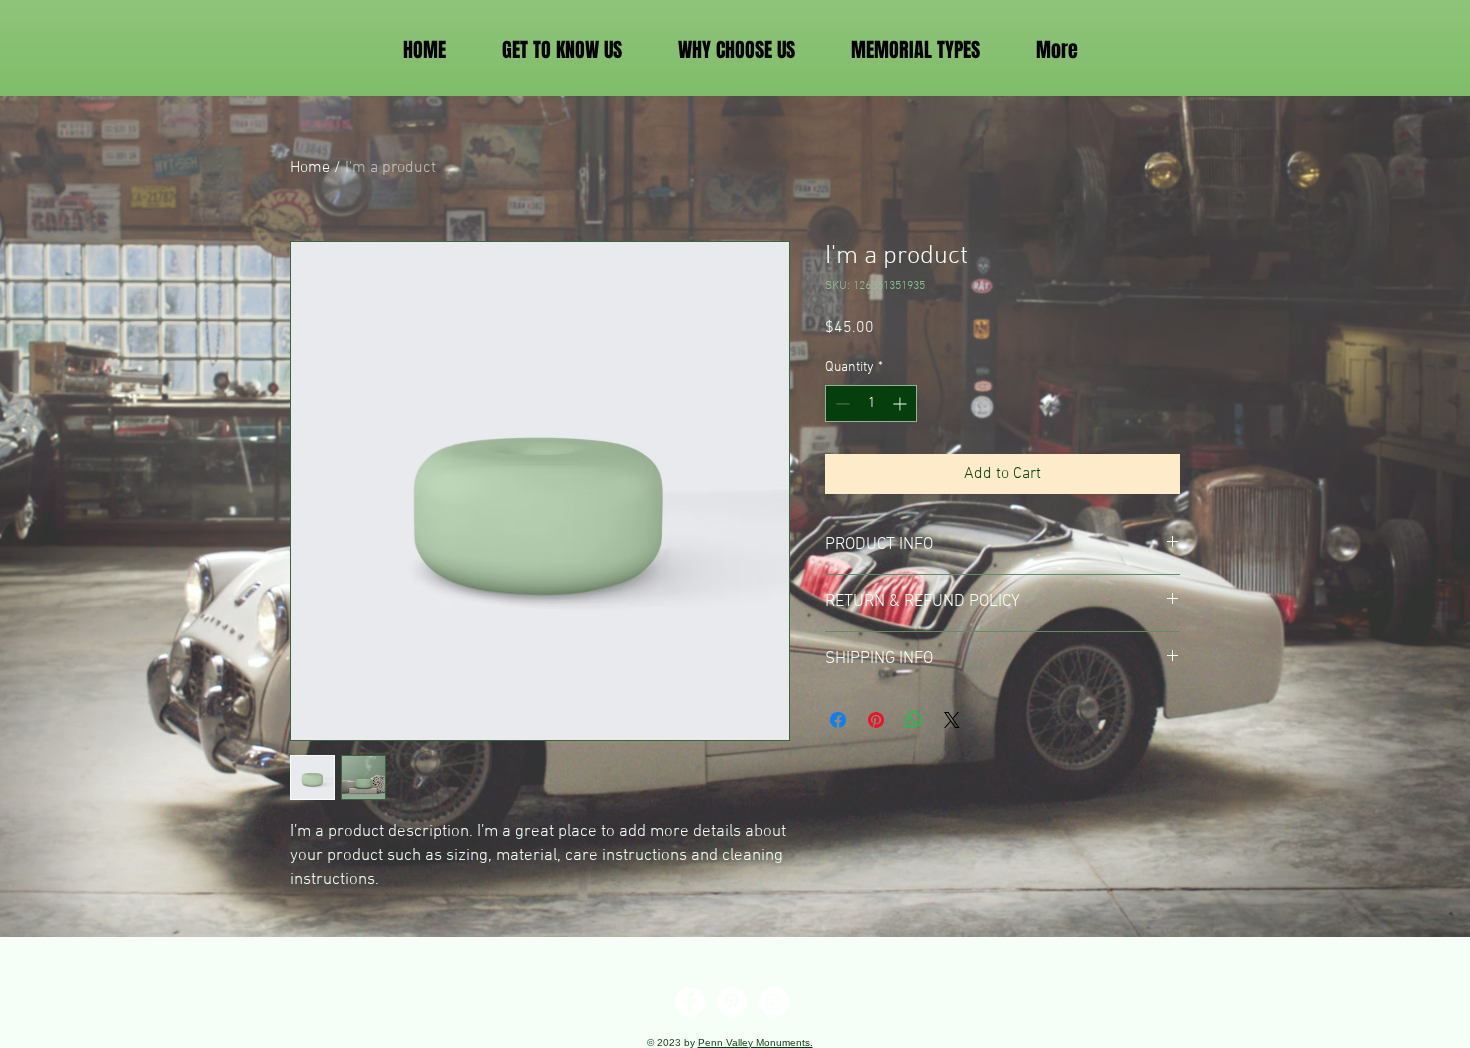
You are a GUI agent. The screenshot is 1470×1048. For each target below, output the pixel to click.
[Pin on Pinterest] (876, 720)
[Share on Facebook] (838, 720)
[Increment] (901, 403)
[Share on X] (952, 720)
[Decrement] (840, 403)
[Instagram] (774, 1002)
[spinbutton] (871, 403)
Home (310, 168)
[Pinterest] (732, 1002)
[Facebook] (690, 1002)
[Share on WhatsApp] (914, 720)
